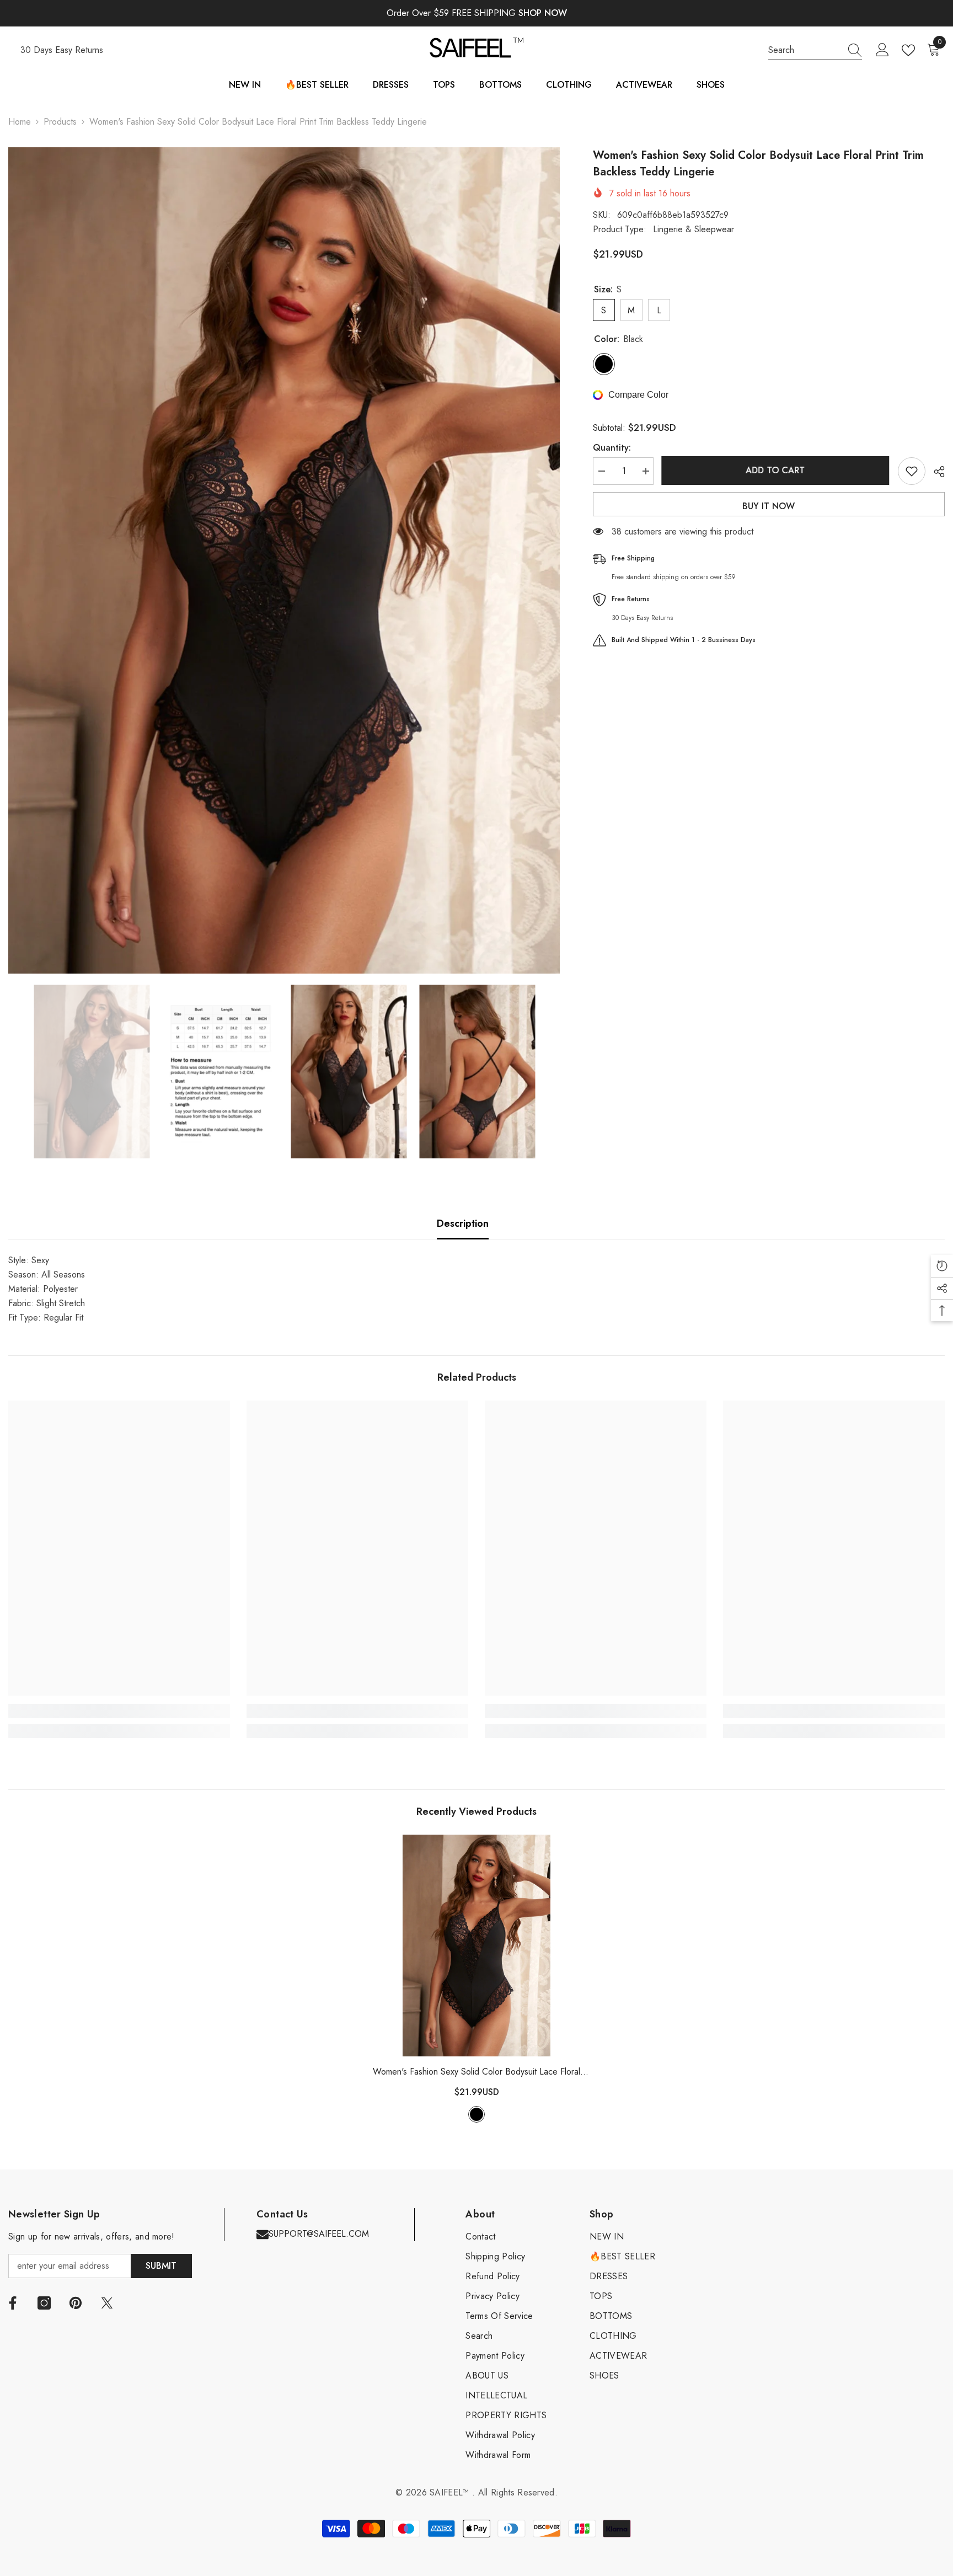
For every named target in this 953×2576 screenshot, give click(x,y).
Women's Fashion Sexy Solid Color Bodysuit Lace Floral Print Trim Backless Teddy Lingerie (476, 2072)
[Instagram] (44, 2303)
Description (463, 1223)
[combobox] (805, 50)
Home (20, 122)
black (476, 2114)
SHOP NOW (543, 13)
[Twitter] (107, 2303)
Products (60, 122)
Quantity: (612, 448)
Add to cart (776, 470)
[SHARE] (935, 472)
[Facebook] (13, 2303)
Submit (161, 2266)
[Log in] (882, 50)
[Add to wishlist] (912, 471)
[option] (284, 561)
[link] (119, 1711)
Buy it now (769, 506)
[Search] (815, 50)
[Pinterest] (76, 2303)
